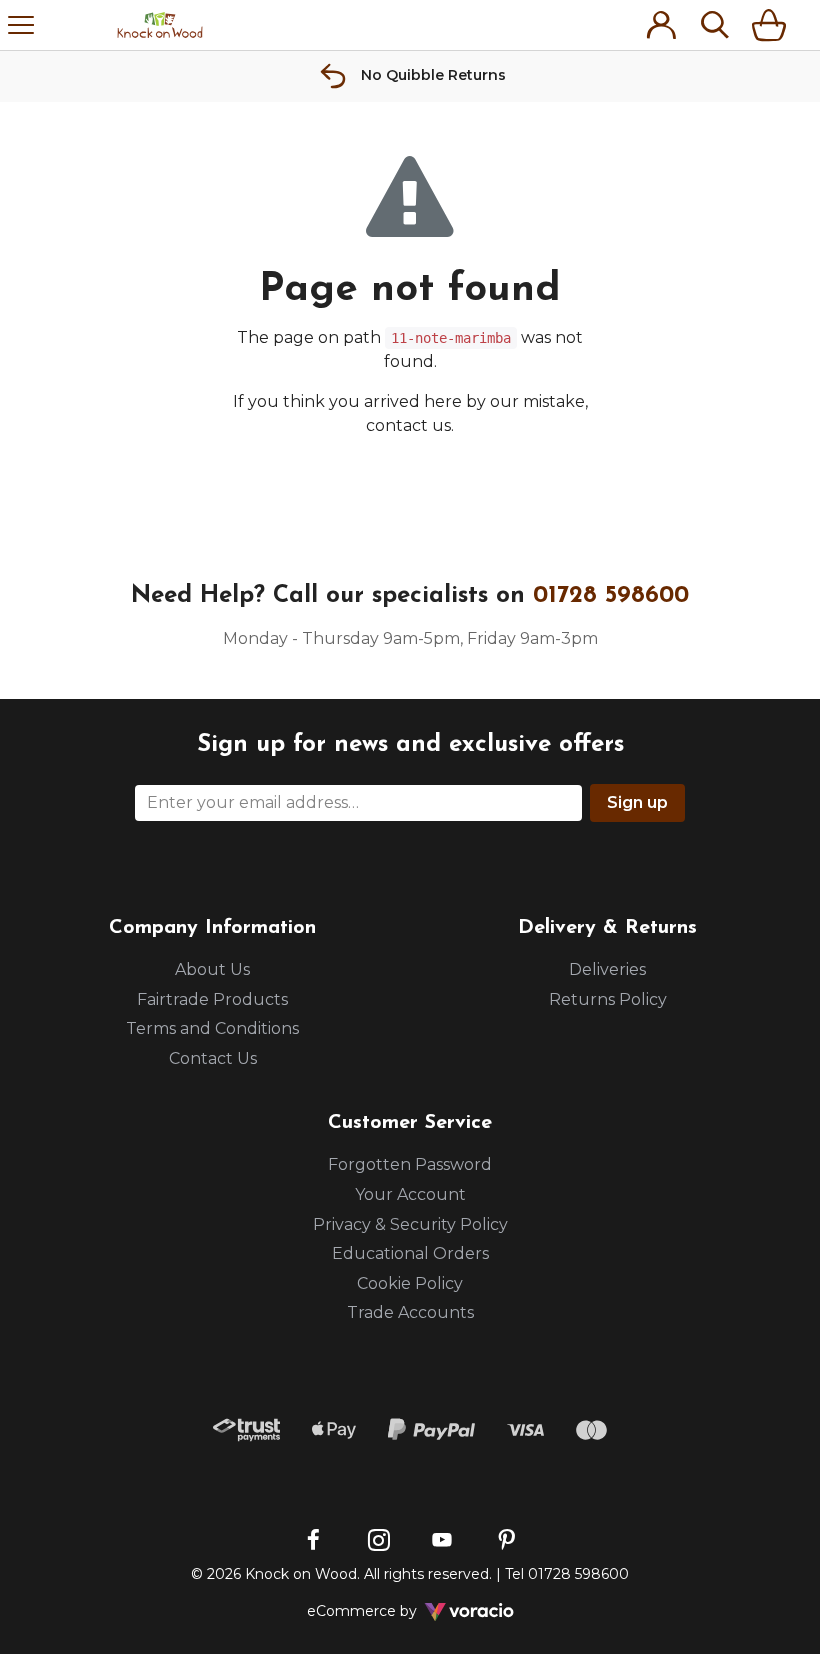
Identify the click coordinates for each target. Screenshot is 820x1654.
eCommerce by (388, 1611)
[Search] (715, 25)
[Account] (661, 25)
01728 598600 (611, 596)
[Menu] (21, 25)
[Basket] (773, 25)
